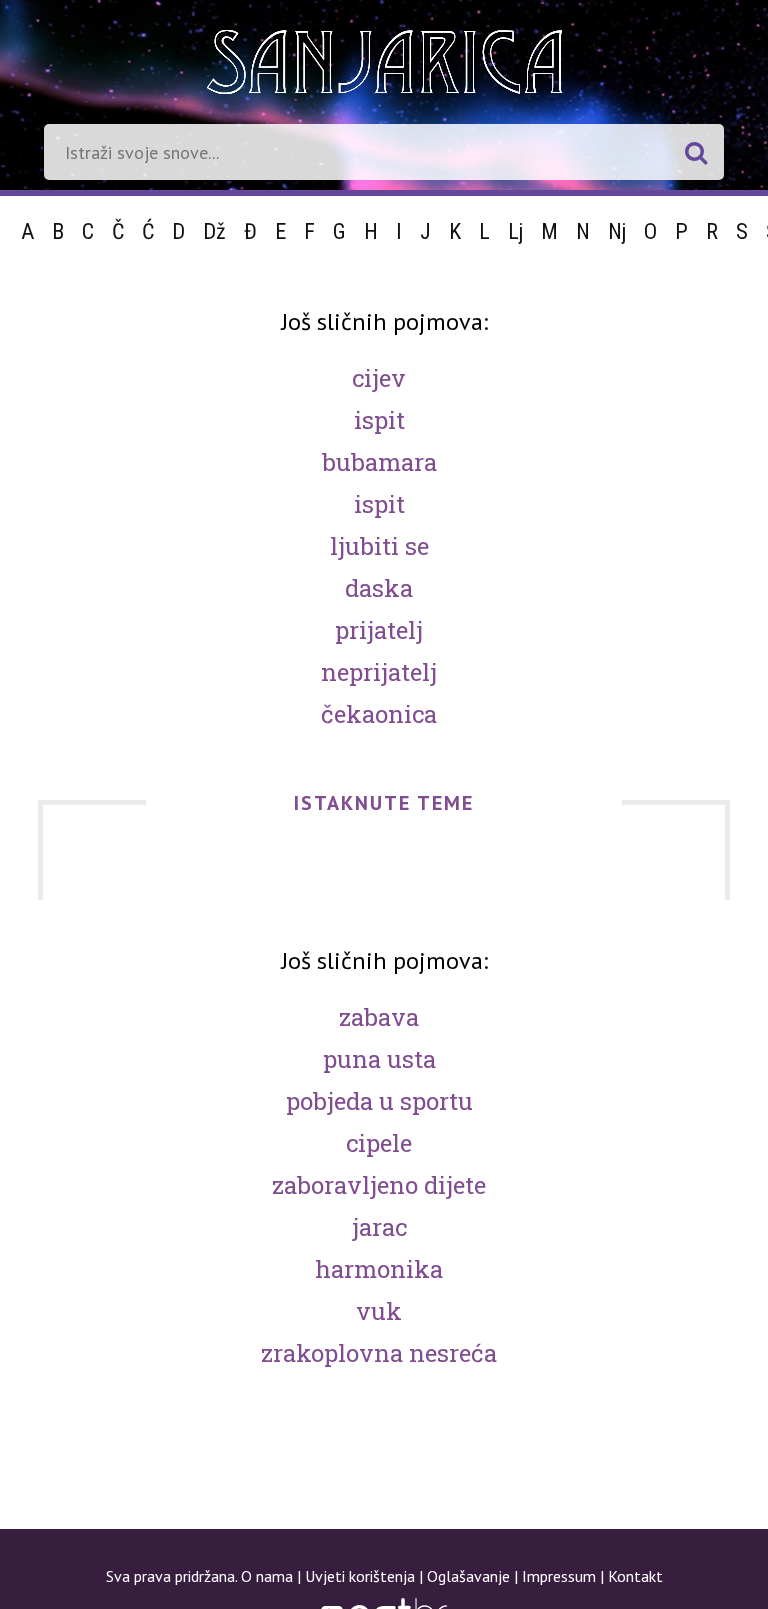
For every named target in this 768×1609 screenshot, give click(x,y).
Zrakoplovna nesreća (379, 1353)
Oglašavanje (468, 1576)
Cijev (379, 378)
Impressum (559, 1576)
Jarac (379, 1227)
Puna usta (379, 1059)
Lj (515, 231)
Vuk (379, 1311)
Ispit (379, 420)
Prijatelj (379, 630)
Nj (617, 231)
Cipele (379, 1143)
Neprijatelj (379, 672)
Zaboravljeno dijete (379, 1185)
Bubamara (379, 462)
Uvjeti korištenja (360, 1576)
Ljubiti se (379, 546)
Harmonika (379, 1269)
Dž (214, 231)
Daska (379, 588)
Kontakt (635, 1576)
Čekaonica (379, 714)
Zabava (379, 1017)
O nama (267, 1576)
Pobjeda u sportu (379, 1101)
